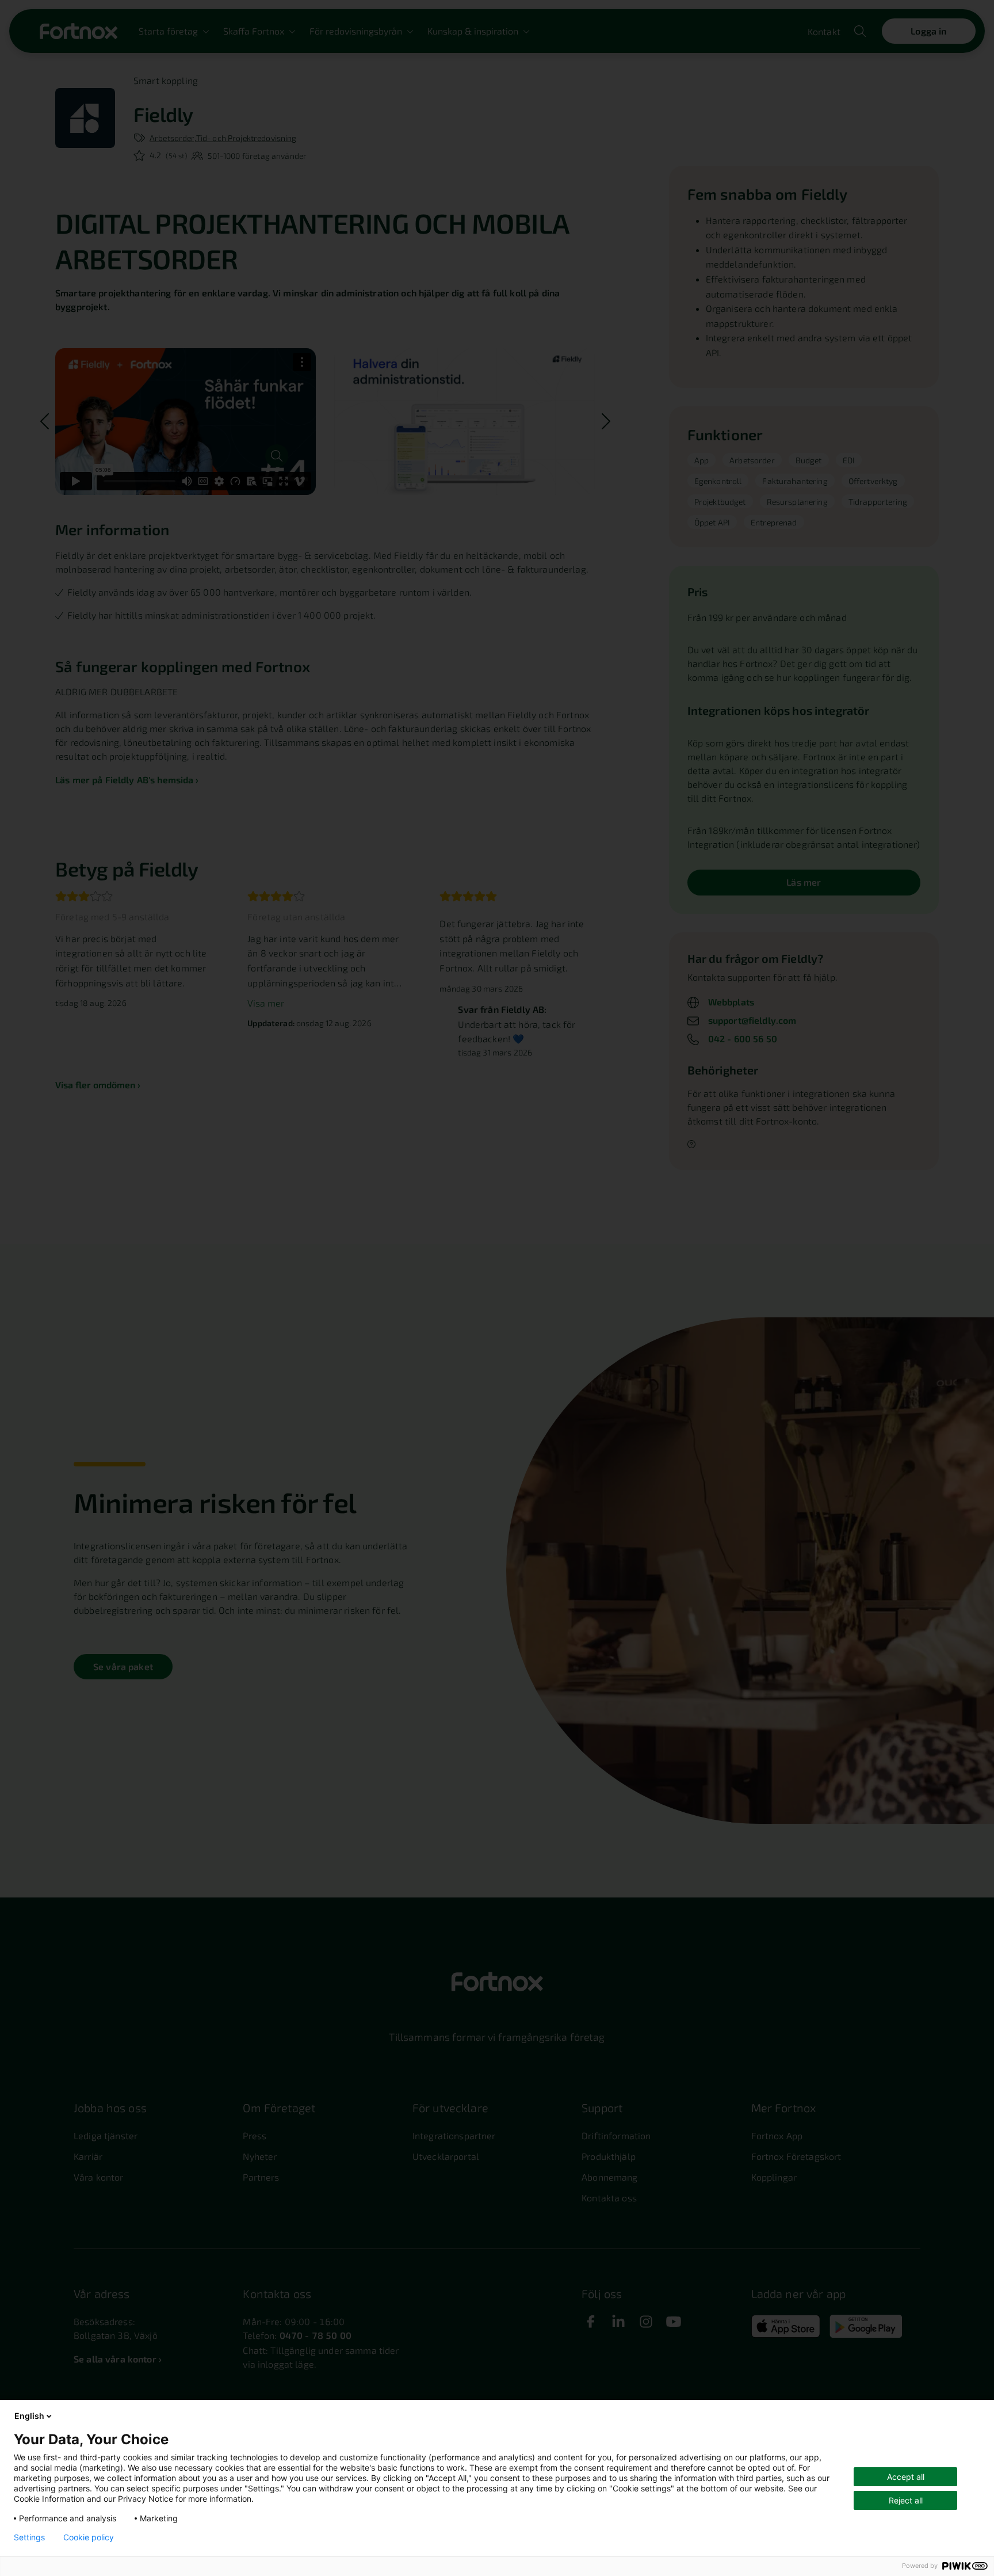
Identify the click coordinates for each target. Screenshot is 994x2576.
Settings (29, 2537)
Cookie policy (89, 2537)
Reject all (906, 2500)
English (29, 2416)
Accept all (906, 2477)
